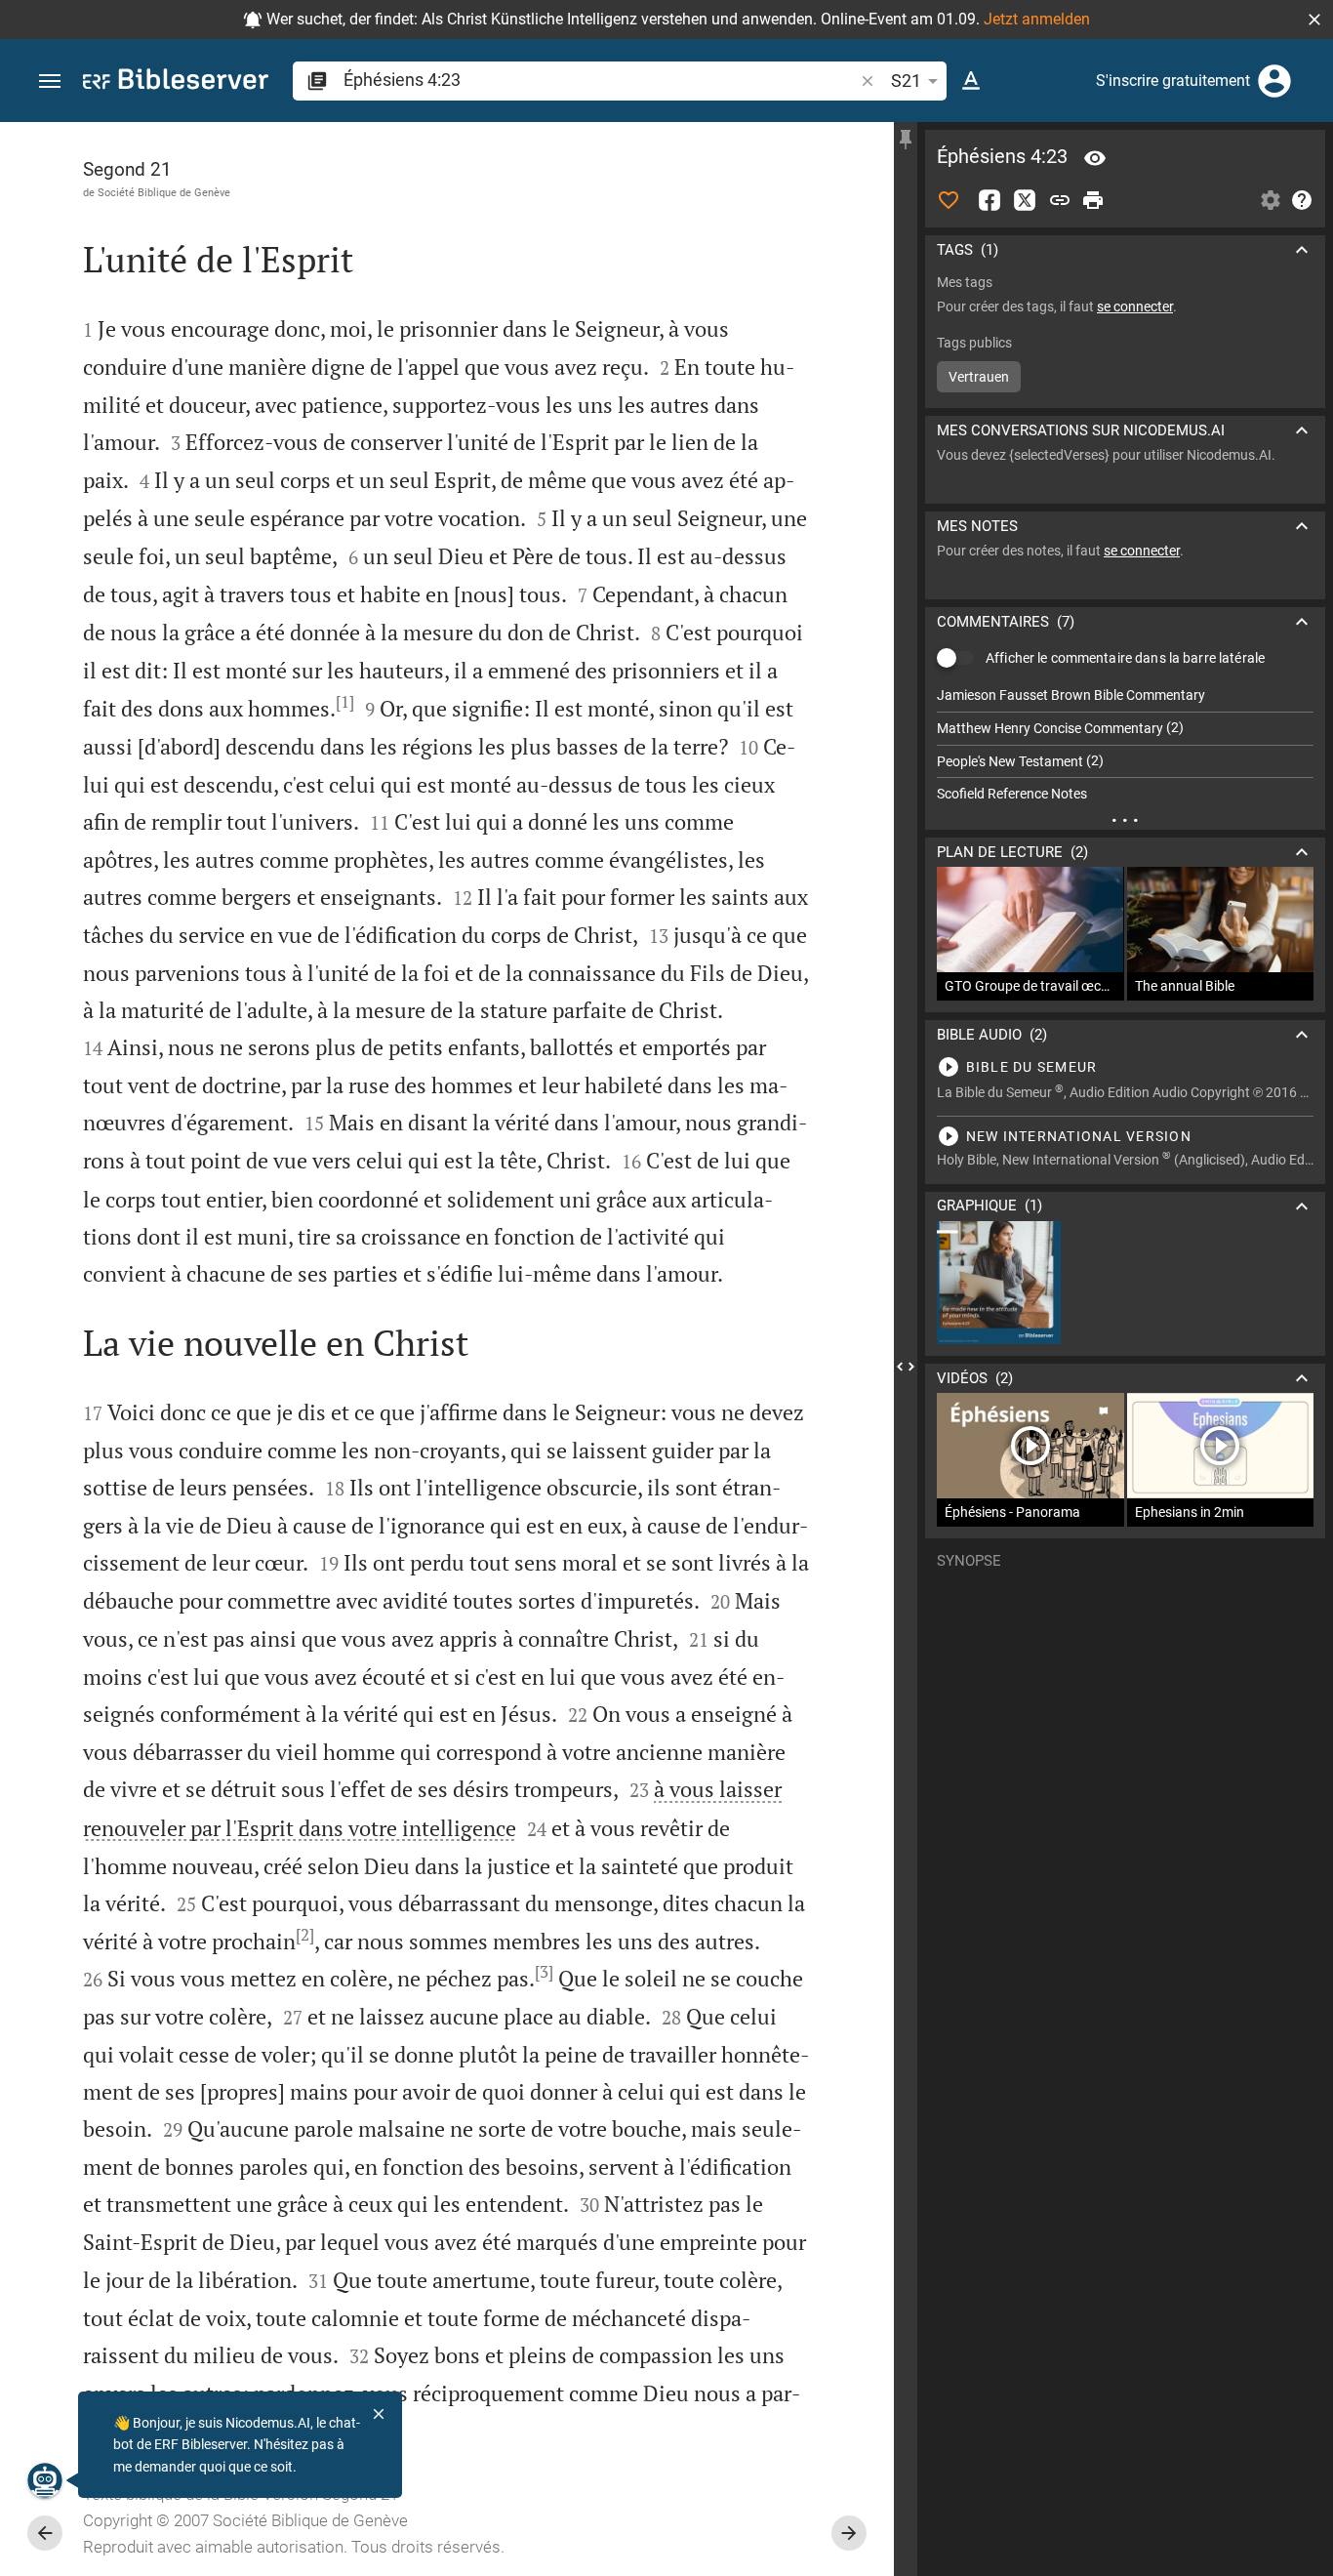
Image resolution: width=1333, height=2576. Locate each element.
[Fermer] (379, 2414)
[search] (600, 80)
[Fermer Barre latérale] (906, 1367)
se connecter (1135, 307)
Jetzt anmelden (1037, 19)
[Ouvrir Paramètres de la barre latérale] (1271, 200)
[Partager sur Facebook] (990, 200)
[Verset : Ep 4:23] (1095, 158)
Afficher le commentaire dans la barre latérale (1125, 658)
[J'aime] (949, 200)
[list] (1125, 745)
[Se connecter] (1274, 81)
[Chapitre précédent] (45, 2533)
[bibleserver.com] (176, 82)
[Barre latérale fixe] (906, 140)
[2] (305, 1935)
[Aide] (1302, 200)
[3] (544, 1972)
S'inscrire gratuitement (1173, 81)
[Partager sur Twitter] (1025, 200)
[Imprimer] (1093, 200)
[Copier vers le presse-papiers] (1060, 200)
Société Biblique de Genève (164, 192)
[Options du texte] (971, 81)
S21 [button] (906, 81)
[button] (1314, 20)
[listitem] (1125, 695)
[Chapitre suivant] (849, 2533)
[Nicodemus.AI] (45, 2480)
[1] (345, 702)
